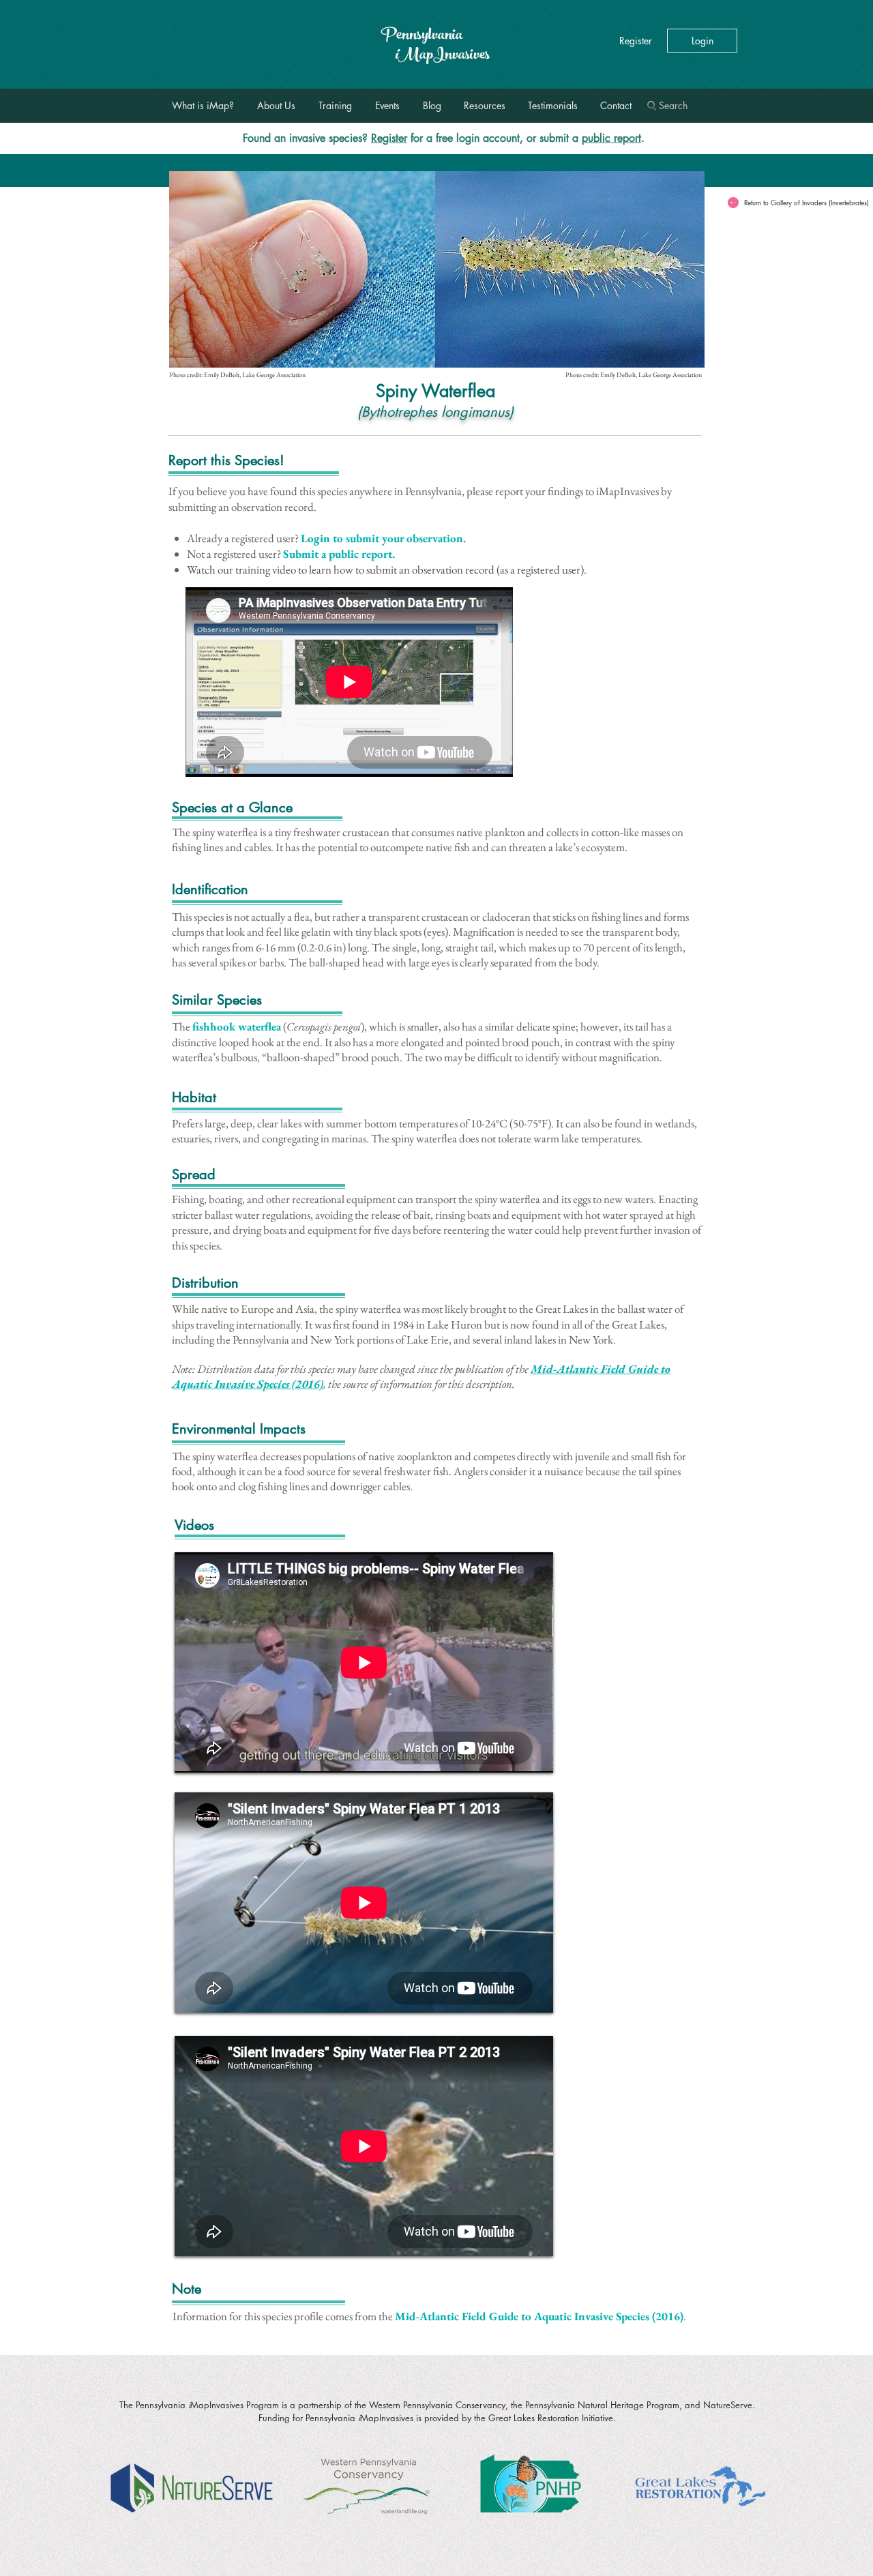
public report (611, 138)
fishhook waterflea (237, 1026)
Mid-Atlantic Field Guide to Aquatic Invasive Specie (520, 2316)
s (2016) (664, 2316)
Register (389, 138)
